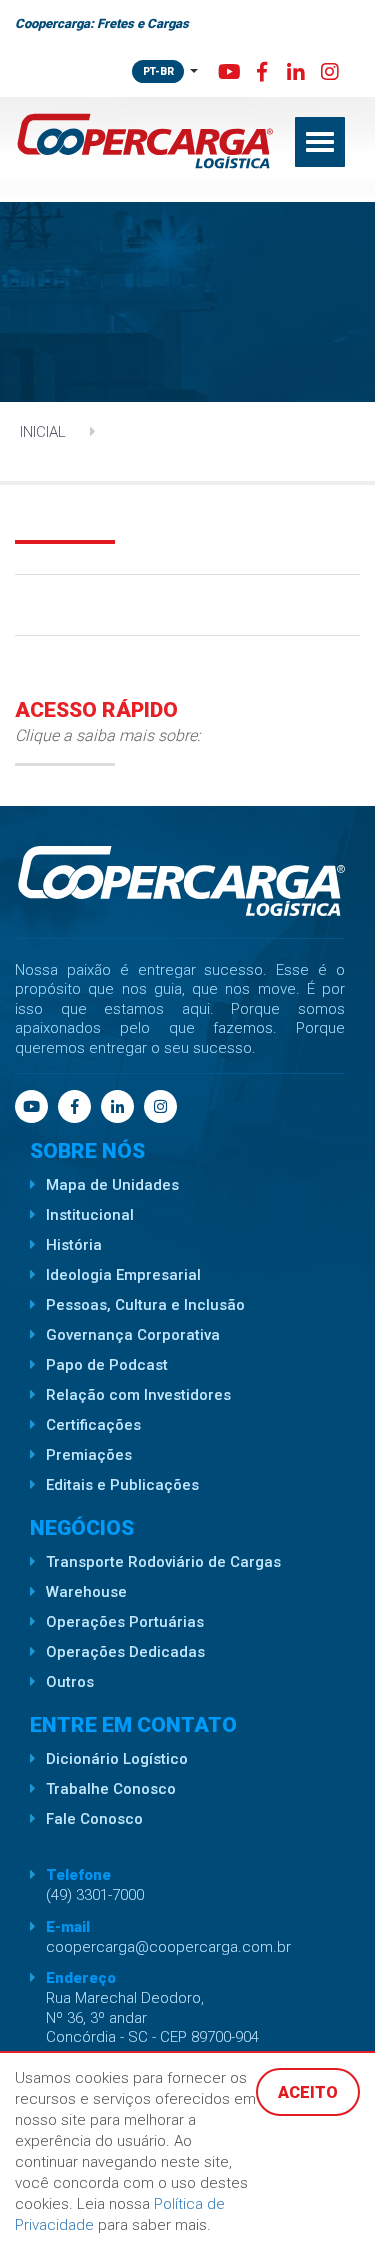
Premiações (89, 1455)
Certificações (93, 1425)
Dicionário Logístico (117, 1759)
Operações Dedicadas (125, 1652)
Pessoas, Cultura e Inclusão (145, 1305)
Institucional (90, 1215)
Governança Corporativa (133, 1335)
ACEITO (308, 2092)
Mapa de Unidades (112, 1185)
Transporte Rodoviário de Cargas (163, 1562)
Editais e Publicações (122, 1485)
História (74, 1245)
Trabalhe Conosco (111, 1789)
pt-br (158, 71)
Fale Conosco (94, 1819)
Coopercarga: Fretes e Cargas (102, 23)
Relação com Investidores (138, 1395)
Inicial (43, 432)
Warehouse (86, 1592)
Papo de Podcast (107, 1365)
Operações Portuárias (125, 1622)
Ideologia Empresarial (123, 1275)
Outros (70, 1682)
